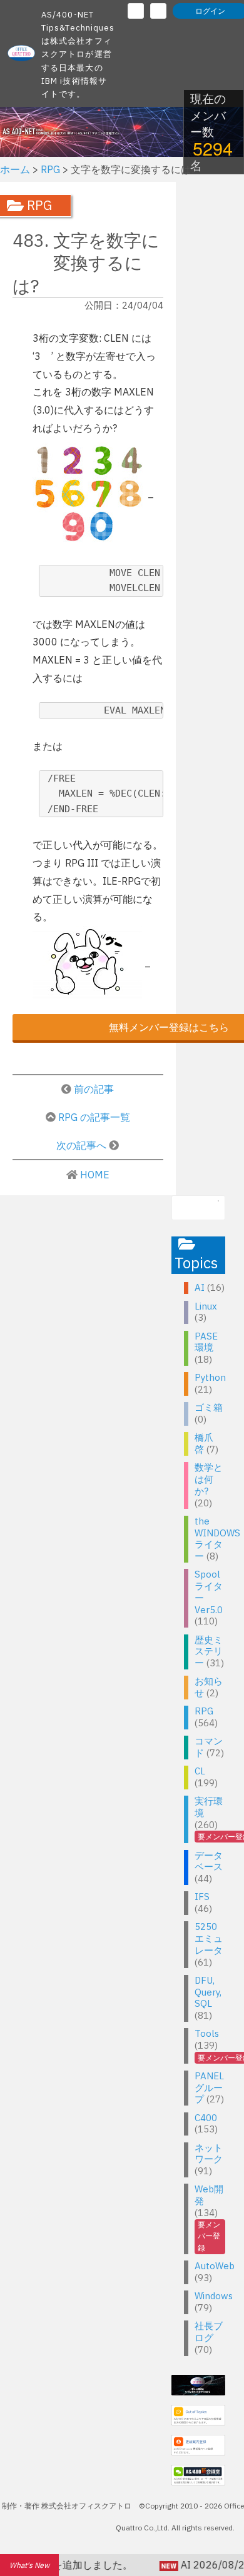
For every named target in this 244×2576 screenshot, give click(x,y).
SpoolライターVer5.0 (209, 1592)
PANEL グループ (209, 2088)
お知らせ (209, 1687)
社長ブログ (209, 2332)
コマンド (209, 1747)
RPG (204, 1711)
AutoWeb (215, 2266)
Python (210, 1377)
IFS (202, 1897)
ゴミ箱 (209, 1407)
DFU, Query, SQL (208, 1992)
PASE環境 (206, 1342)
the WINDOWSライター (217, 1539)
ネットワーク (209, 2154)
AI (200, 1287)
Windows (214, 2296)
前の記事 (94, 1089)
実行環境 (209, 1807)
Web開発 (209, 2195)
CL (200, 1771)
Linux (206, 1306)
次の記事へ (83, 1145)
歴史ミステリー (209, 1652)
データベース (209, 1861)
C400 (206, 2118)
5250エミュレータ (209, 1938)
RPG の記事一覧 (94, 1117)
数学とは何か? (209, 1479)
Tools (207, 2033)
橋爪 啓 (204, 1443)
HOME (95, 1175)
